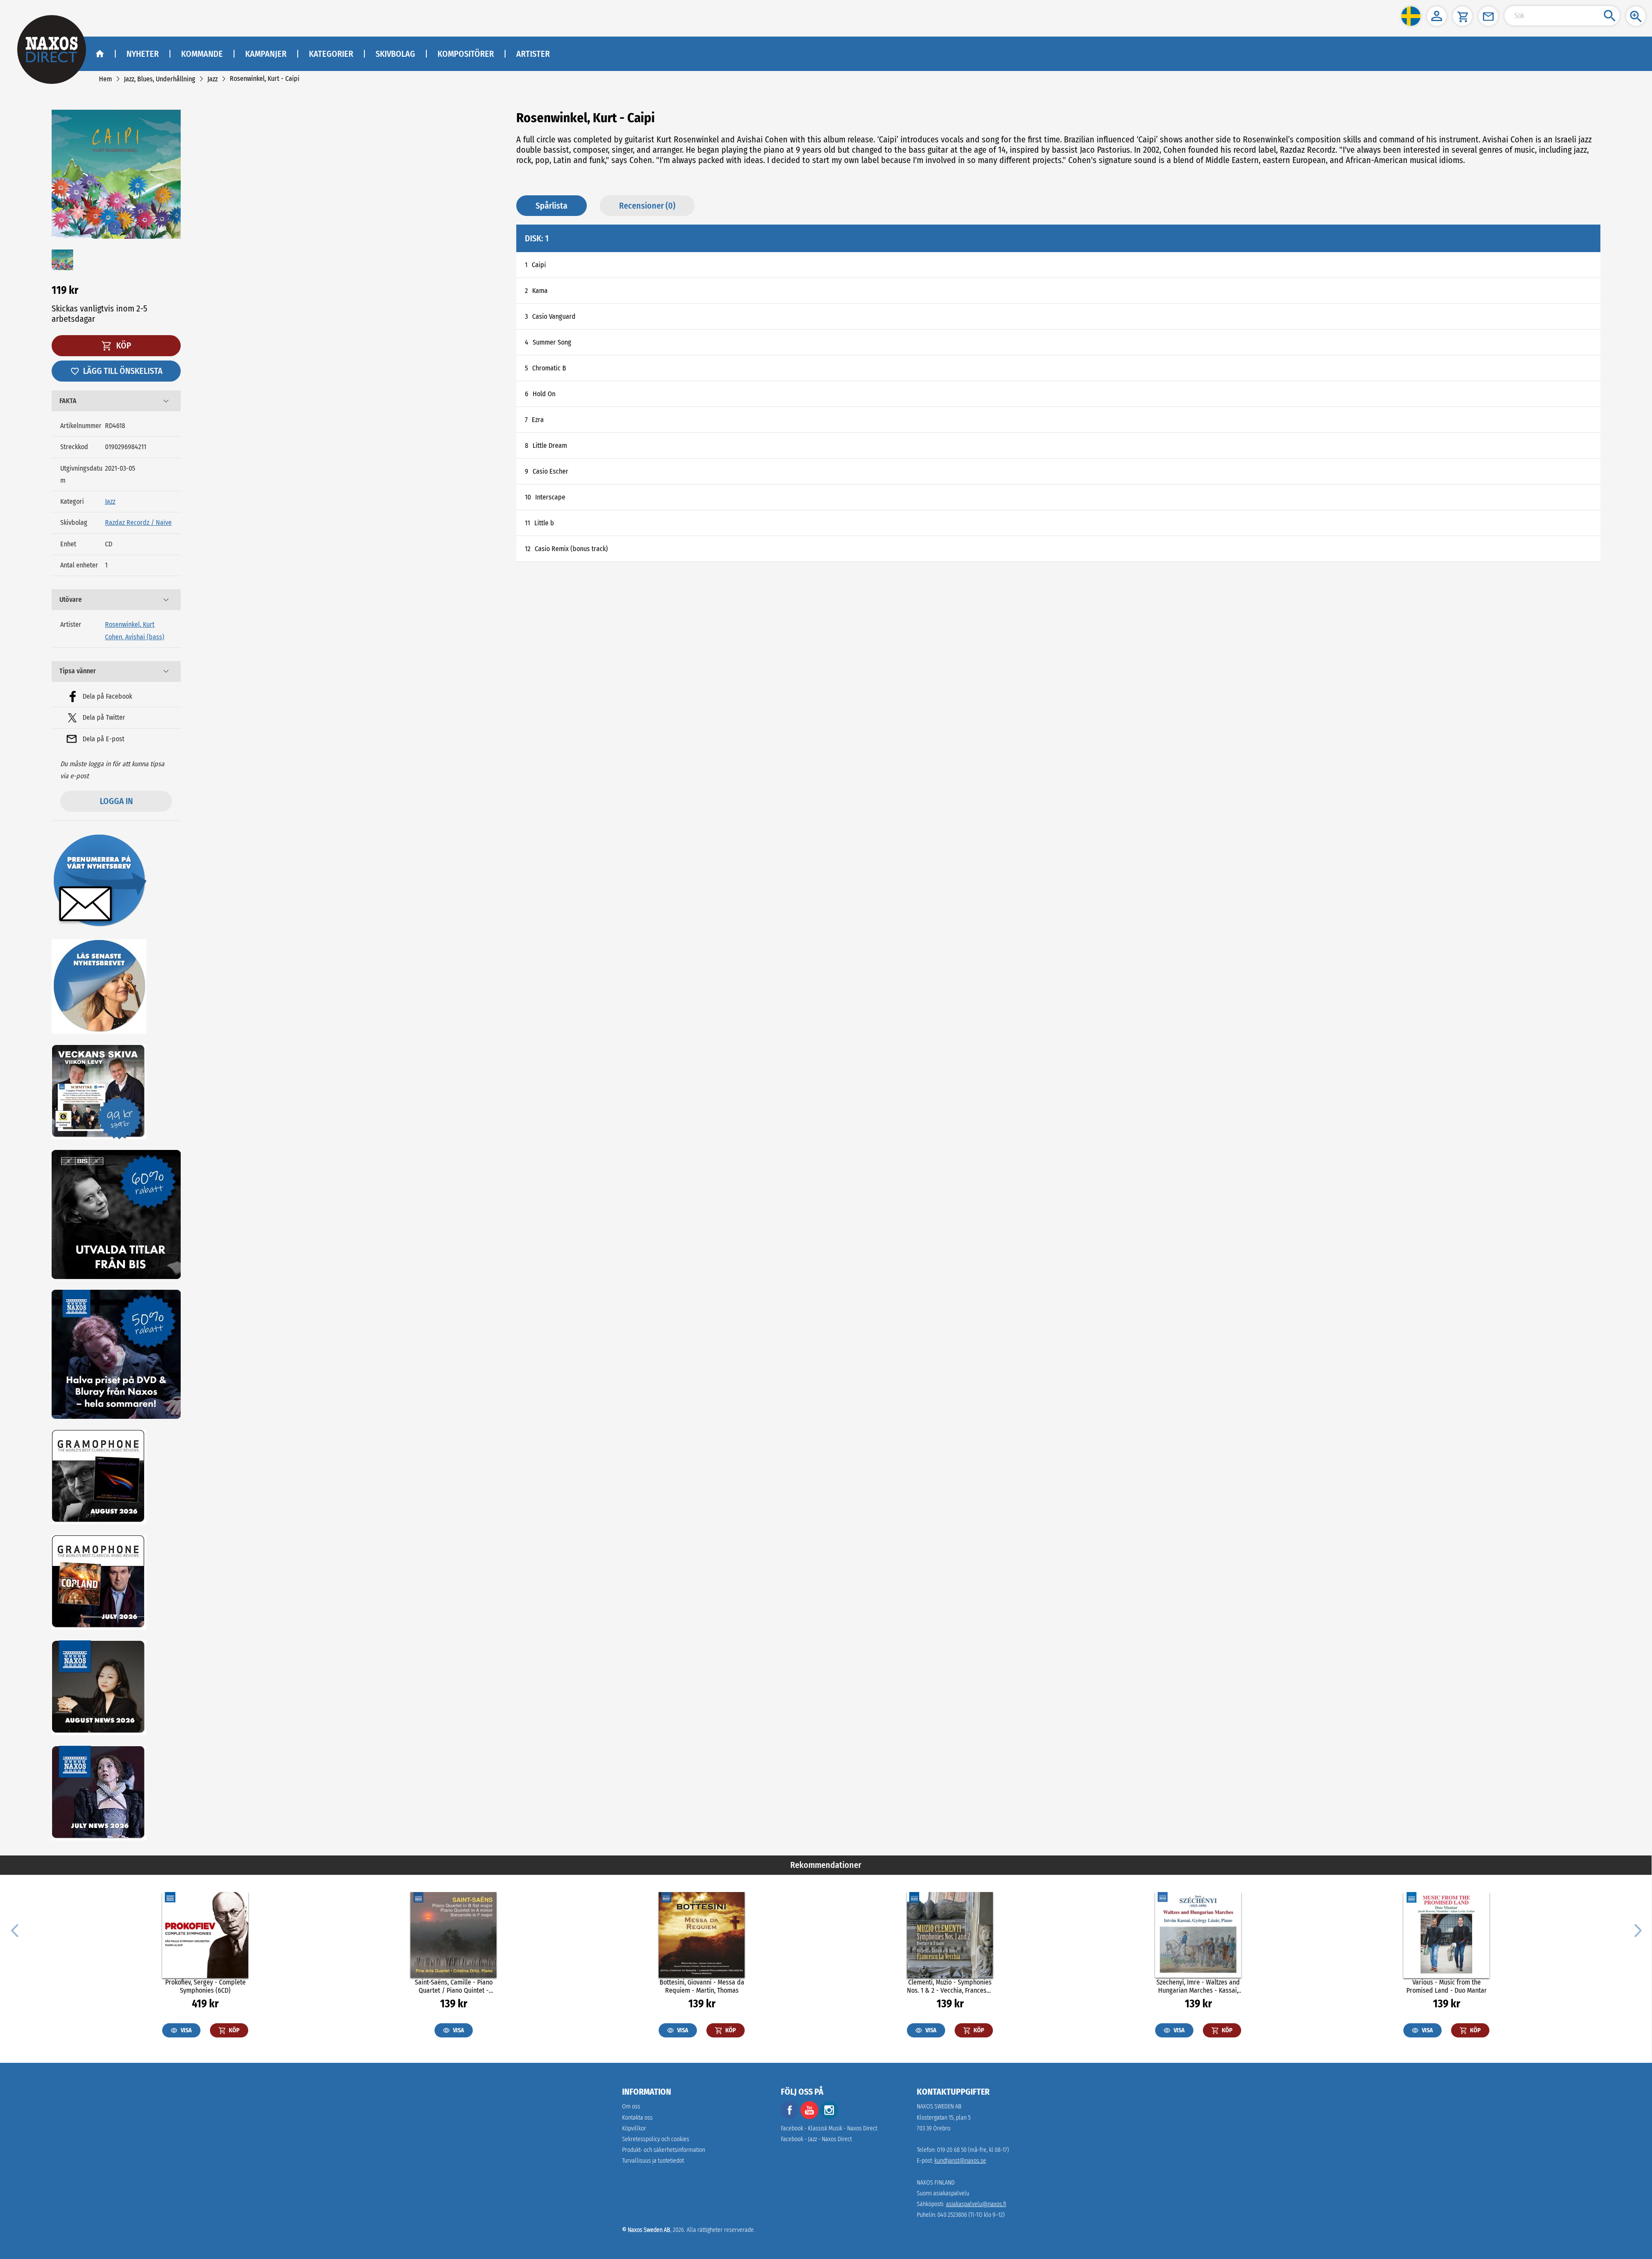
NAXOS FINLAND (936, 2183)
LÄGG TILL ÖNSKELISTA (123, 371)
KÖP (123, 345)
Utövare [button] (71, 599)
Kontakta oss (637, 2118)
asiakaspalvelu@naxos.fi (976, 2204)
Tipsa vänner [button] (78, 671)
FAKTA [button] (68, 401)
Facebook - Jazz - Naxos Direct (816, 2139)
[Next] (1637, 1930)
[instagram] (829, 2117)
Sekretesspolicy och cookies (656, 2139)
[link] (105, 79)
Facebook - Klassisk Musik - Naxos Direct (829, 2128)
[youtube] (810, 2117)
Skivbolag (395, 54)
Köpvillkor (634, 2128)
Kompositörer (466, 54)
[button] (1411, 16)
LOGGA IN (116, 801)
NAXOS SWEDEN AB (939, 2106)
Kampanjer (266, 54)
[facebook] (790, 2117)
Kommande (202, 54)
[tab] (116, 401)
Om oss (631, 2106)
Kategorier (331, 54)
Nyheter (143, 54)
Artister (533, 54)
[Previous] (15, 1930)
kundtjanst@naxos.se (960, 2161)
